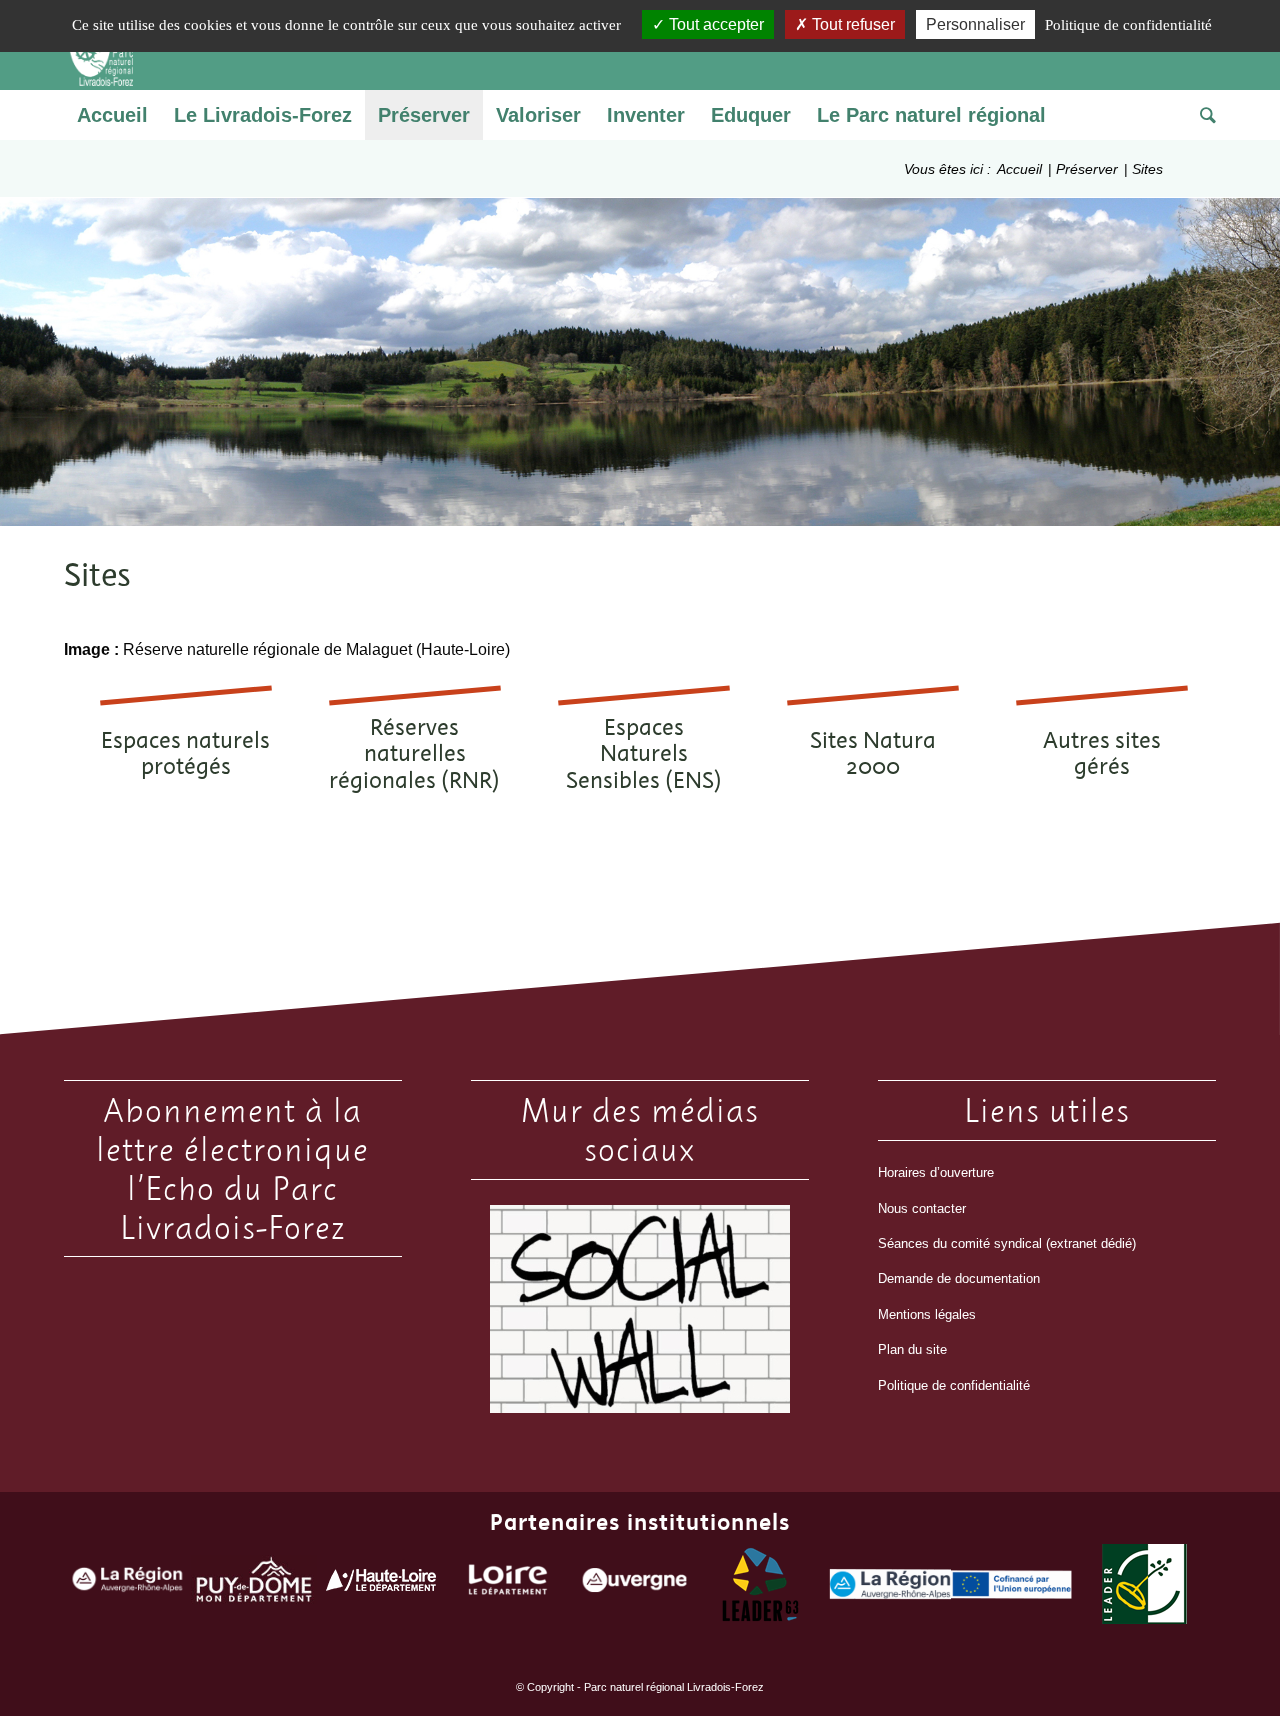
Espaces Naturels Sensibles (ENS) (644, 753)
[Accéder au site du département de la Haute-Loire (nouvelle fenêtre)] (381, 1584)
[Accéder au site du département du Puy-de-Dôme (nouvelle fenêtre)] (254, 1584)
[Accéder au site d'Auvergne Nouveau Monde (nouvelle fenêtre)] (634, 1584)
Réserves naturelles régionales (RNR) (414, 753)
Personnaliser (975, 24)
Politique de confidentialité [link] (1128, 25)
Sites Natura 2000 (873, 753)
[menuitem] (112, 115)
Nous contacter (922, 1208)
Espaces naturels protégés (185, 753)
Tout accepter (714, 24)
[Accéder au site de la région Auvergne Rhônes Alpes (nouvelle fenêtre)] (127, 1584)
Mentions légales (927, 1314)
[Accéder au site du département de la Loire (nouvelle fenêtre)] (508, 1584)
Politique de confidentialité (954, 1385)
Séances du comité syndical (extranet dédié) (1007, 1243)
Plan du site (912, 1349)
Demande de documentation (959, 1278)
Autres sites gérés (1102, 753)
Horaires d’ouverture (936, 1172)
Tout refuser (851, 24)
